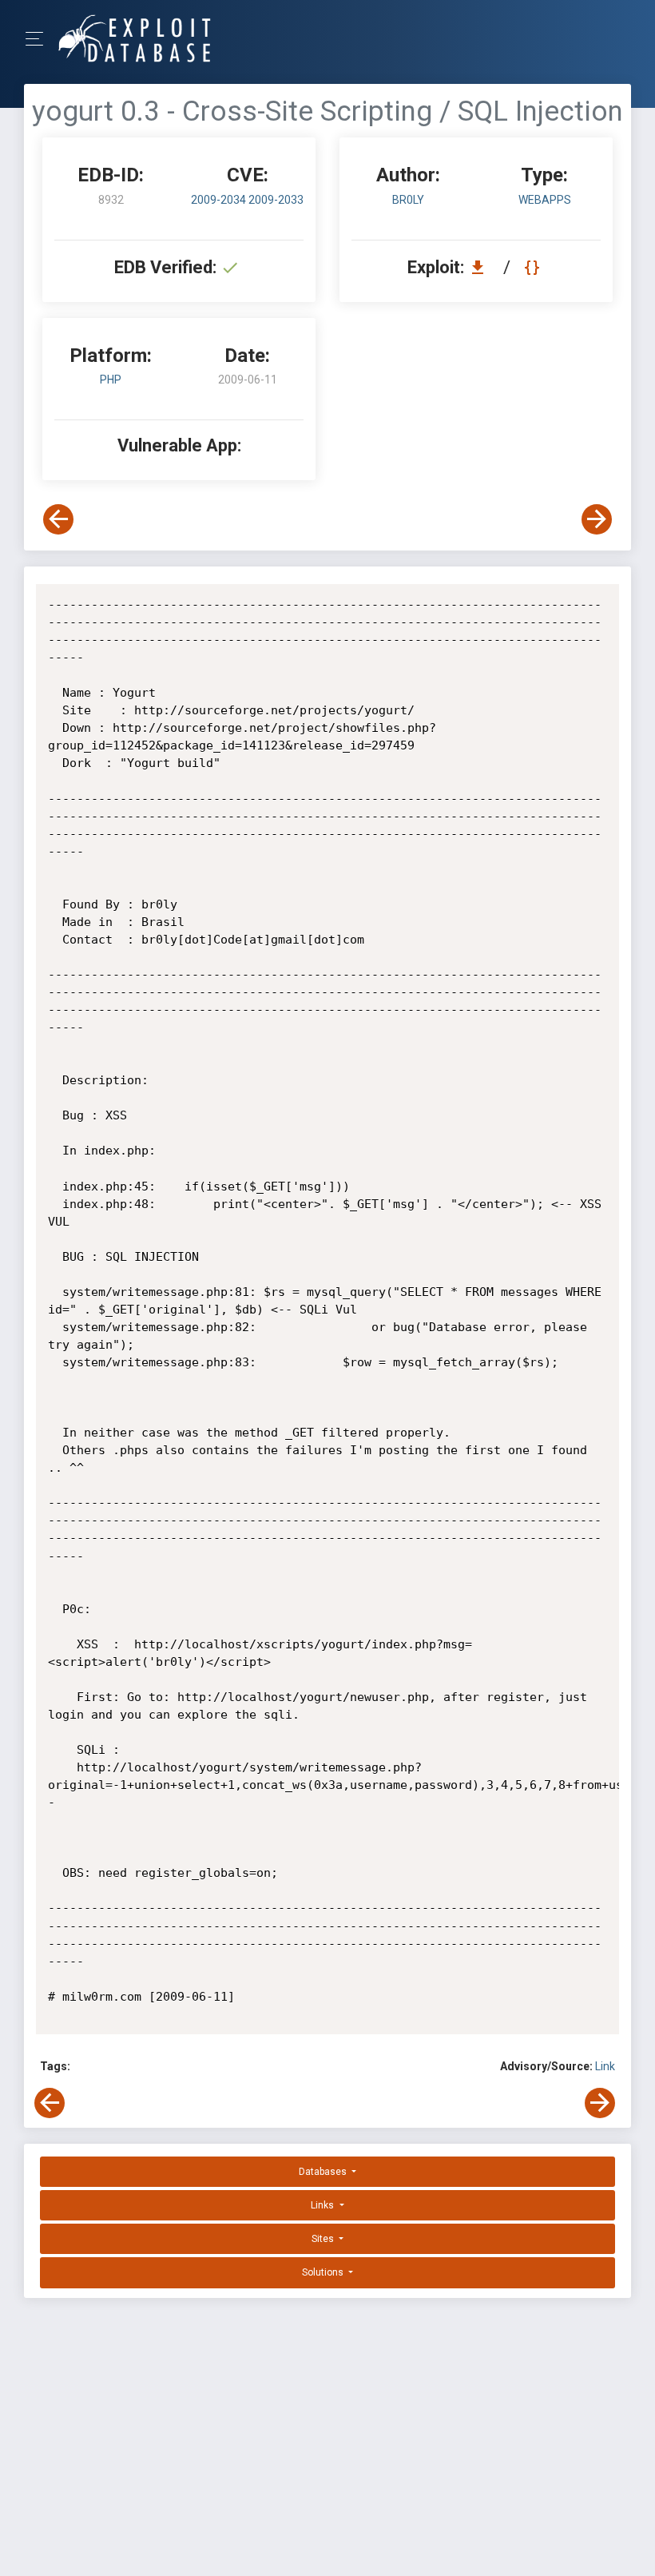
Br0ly (408, 200)
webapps (545, 200)
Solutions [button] (324, 2272)
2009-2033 (276, 200)
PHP (111, 380)
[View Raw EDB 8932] (534, 267)
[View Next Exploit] (597, 519)
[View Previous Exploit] (58, 519)
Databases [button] (324, 2172)
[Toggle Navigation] (40, 39)
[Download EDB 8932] (482, 267)
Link (605, 2066)
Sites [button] (324, 2239)
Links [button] (324, 2205)
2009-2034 (220, 200)
